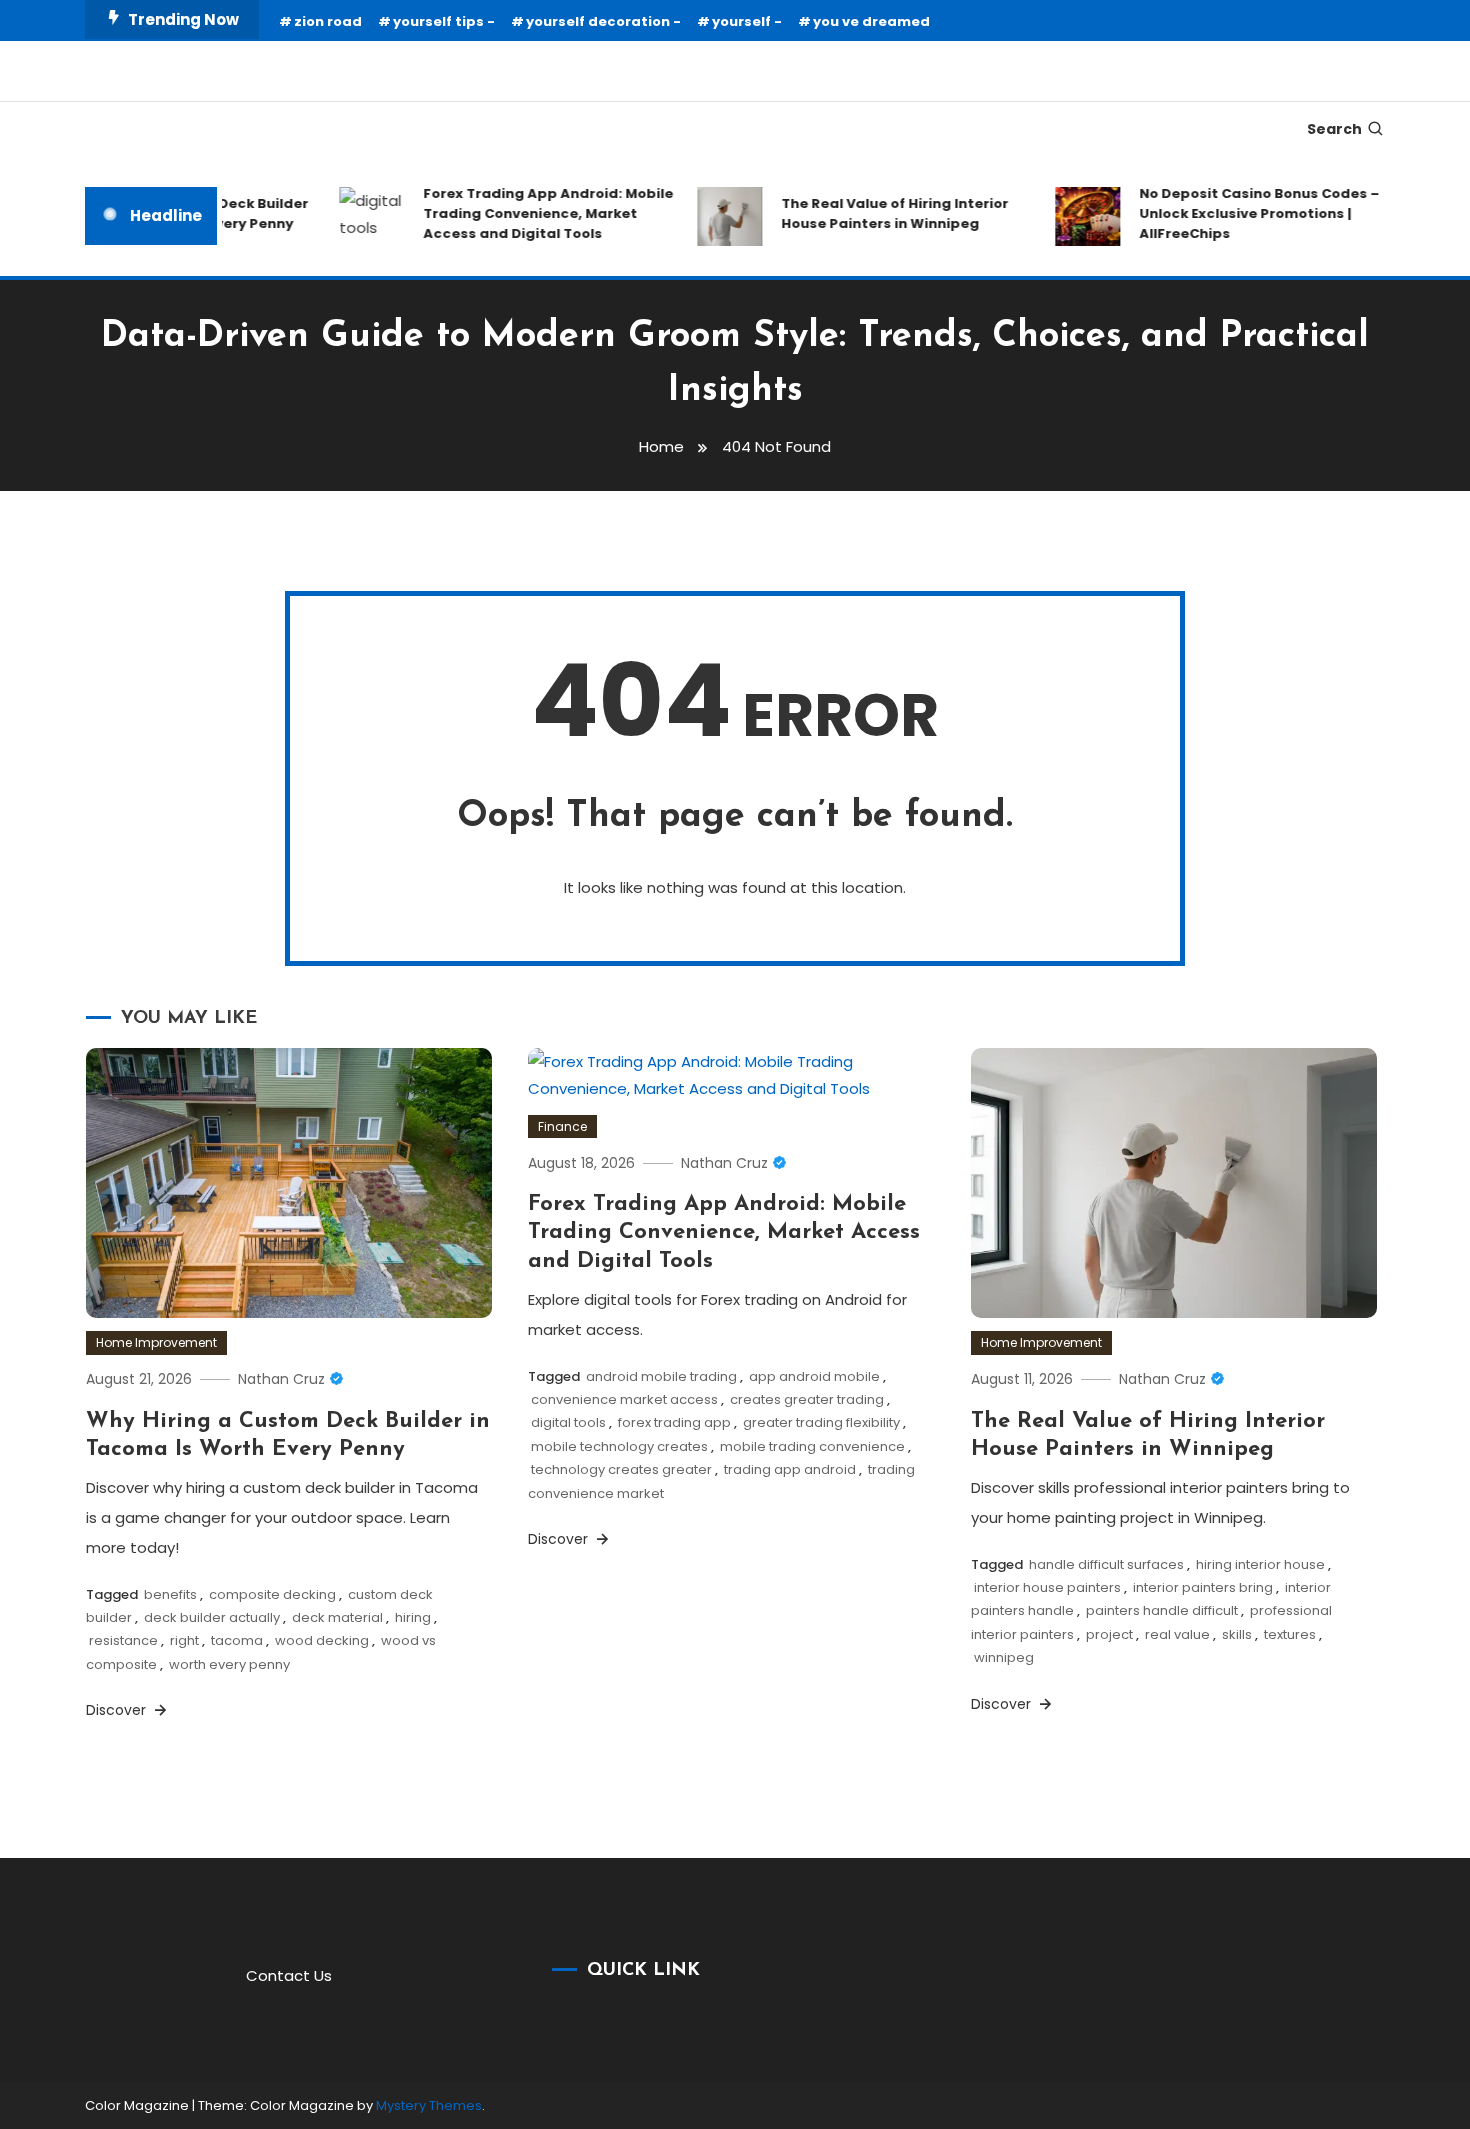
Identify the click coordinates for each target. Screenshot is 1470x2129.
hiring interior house (1260, 1564)
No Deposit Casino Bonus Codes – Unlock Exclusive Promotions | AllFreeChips (1240, 213)
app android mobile (814, 1376)
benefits (170, 1594)
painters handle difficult (1162, 1610)
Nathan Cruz (281, 1379)
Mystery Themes (429, 2105)
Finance (562, 1126)
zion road (328, 21)
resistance (123, 1640)
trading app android (790, 1469)
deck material (337, 1617)
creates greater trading (807, 1399)
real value (1177, 1634)
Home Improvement (156, 1342)
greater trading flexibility (821, 1422)
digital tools (568, 1422)
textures (1290, 1634)
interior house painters (1047, 1587)
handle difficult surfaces (1106, 1564)
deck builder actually (212, 1617)
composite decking (272, 1594)
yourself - (747, 21)
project (1109, 1634)
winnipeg (1004, 1657)
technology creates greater (621, 1469)
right (184, 1640)
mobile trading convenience (812, 1446)
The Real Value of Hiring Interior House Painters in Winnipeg (875, 213)
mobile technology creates (619, 1446)
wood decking (322, 1640)
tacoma (237, 1640)
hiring (413, 1617)
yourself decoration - (603, 21)
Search (1334, 129)
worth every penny (229, 1664)
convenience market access (624, 1399)
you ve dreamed (871, 21)
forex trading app (674, 1422)
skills (1237, 1634)
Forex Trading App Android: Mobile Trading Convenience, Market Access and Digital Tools (529, 213)
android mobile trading (661, 1376)
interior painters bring (1203, 1587)
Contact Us (289, 1975)
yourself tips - (444, 21)
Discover (118, 1710)
